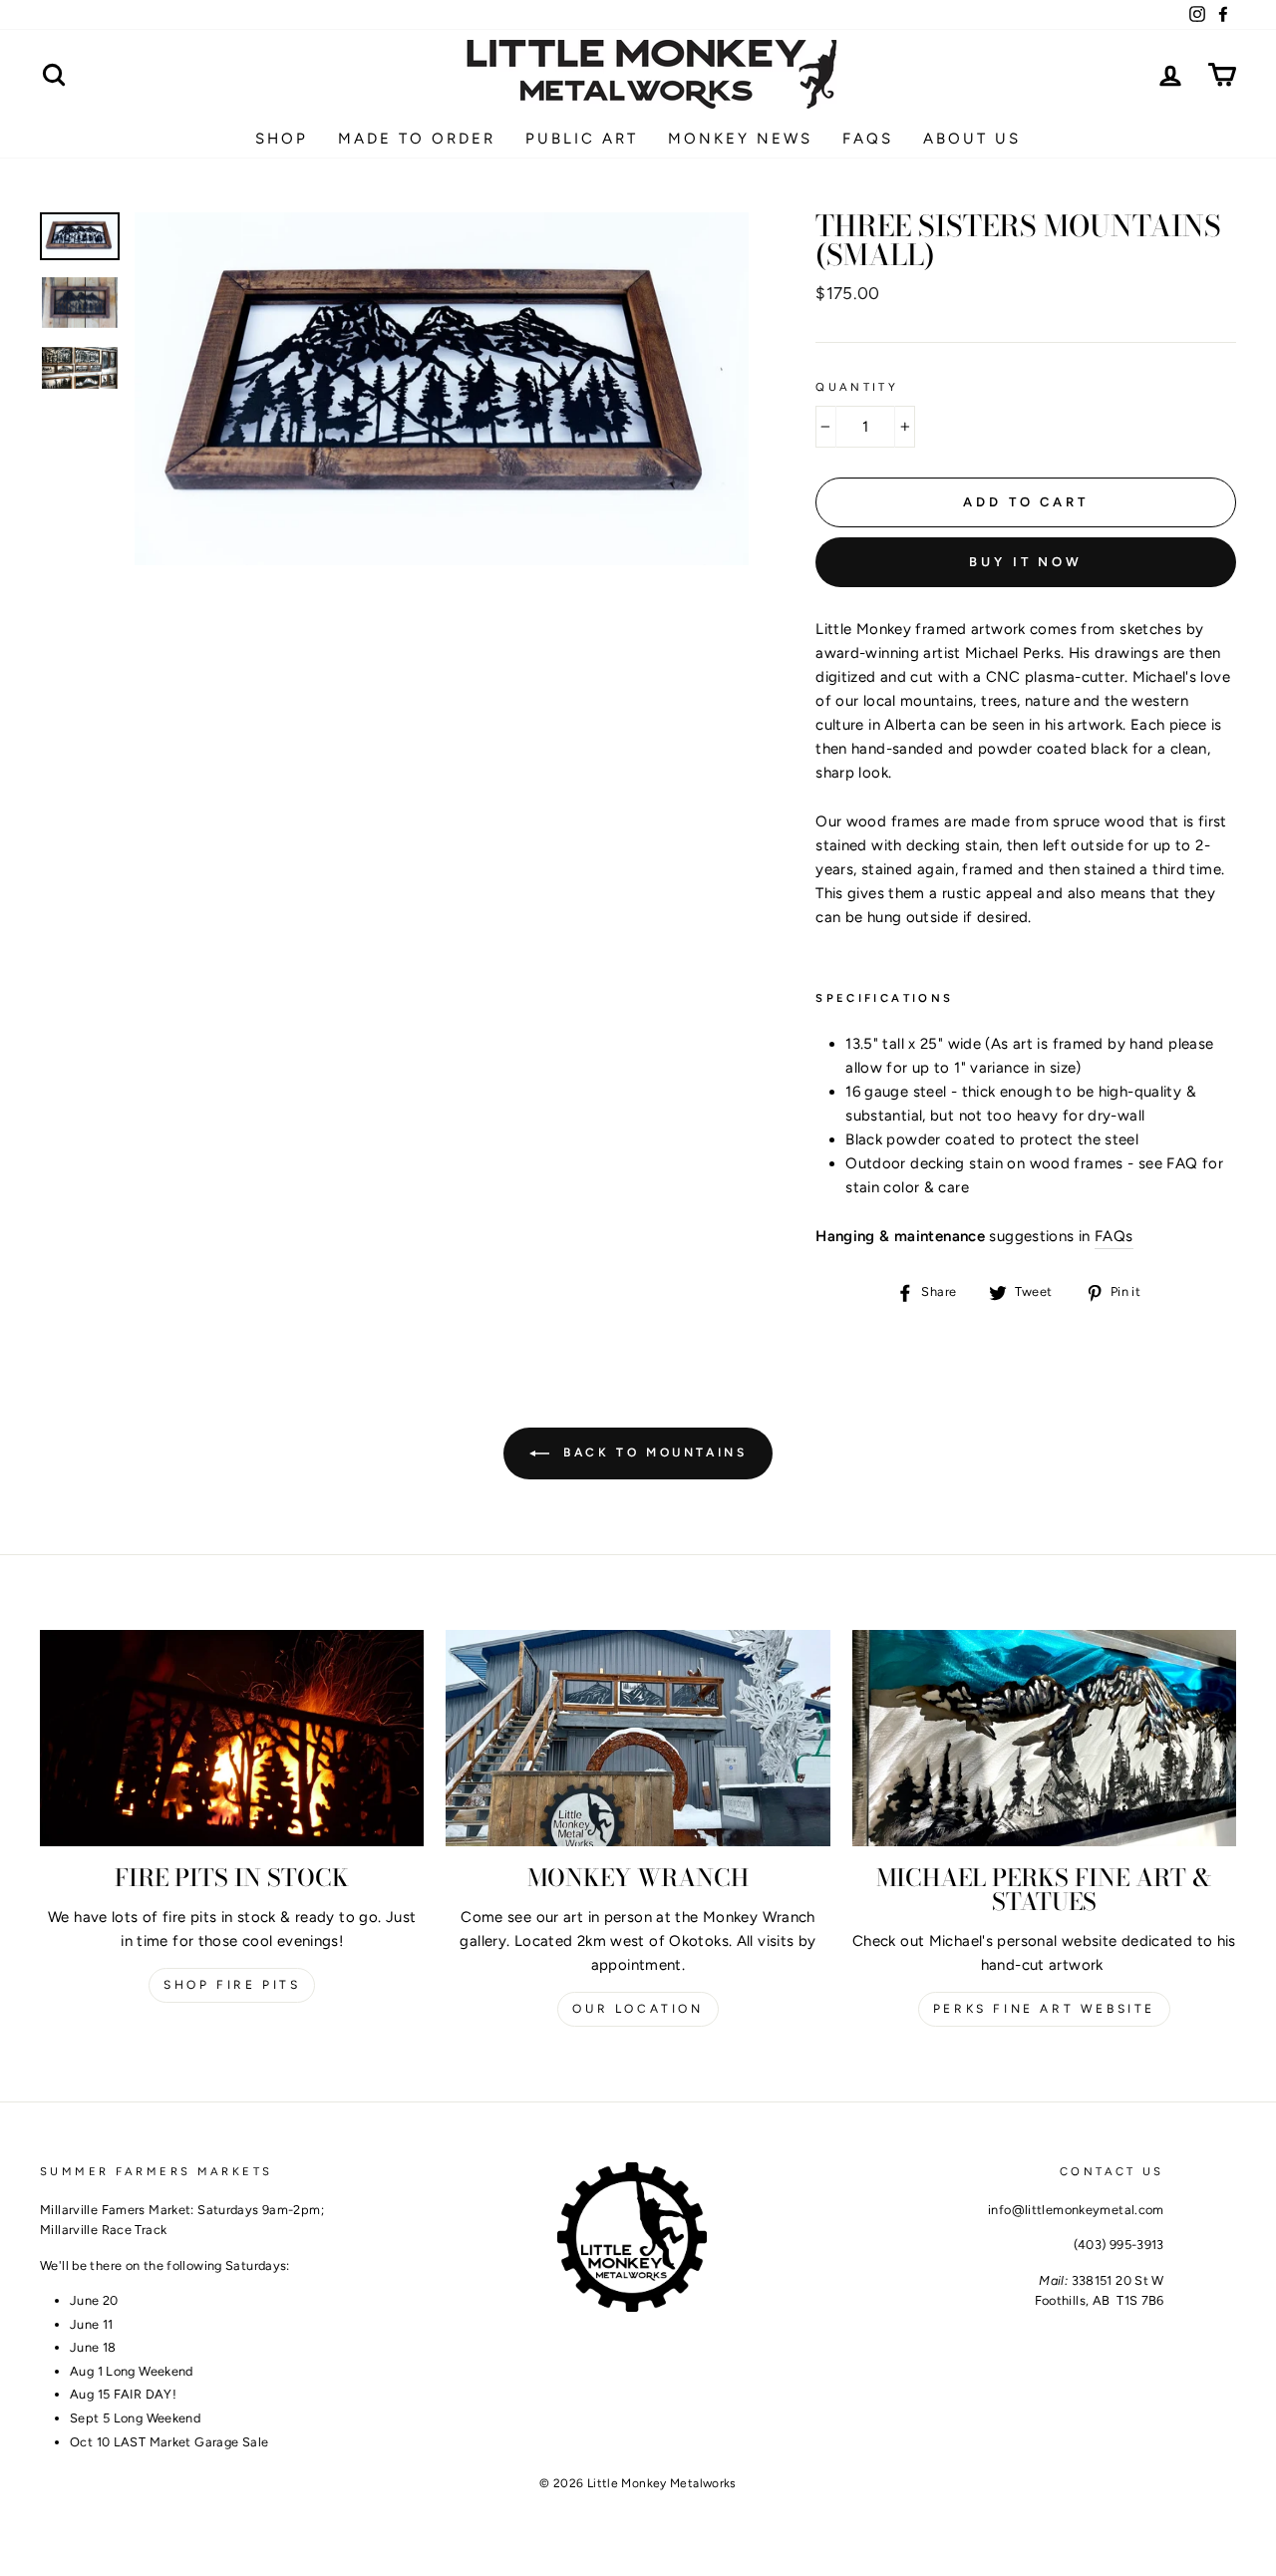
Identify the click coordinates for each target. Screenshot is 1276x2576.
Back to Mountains (652, 1452)
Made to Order (417, 139)
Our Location (638, 2009)
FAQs (1114, 1236)
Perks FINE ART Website (1044, 2009)
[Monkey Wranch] (638, 1738)
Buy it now (1026, 562)
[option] (442, 389)
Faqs (868, 139)
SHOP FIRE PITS (232, 1985)
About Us (972, 139)
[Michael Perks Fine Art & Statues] (1044, 1738)
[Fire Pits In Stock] (232, 1738)
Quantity (857, 387)
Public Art (582, 139)
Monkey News (740, 139)
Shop (282, 139)
